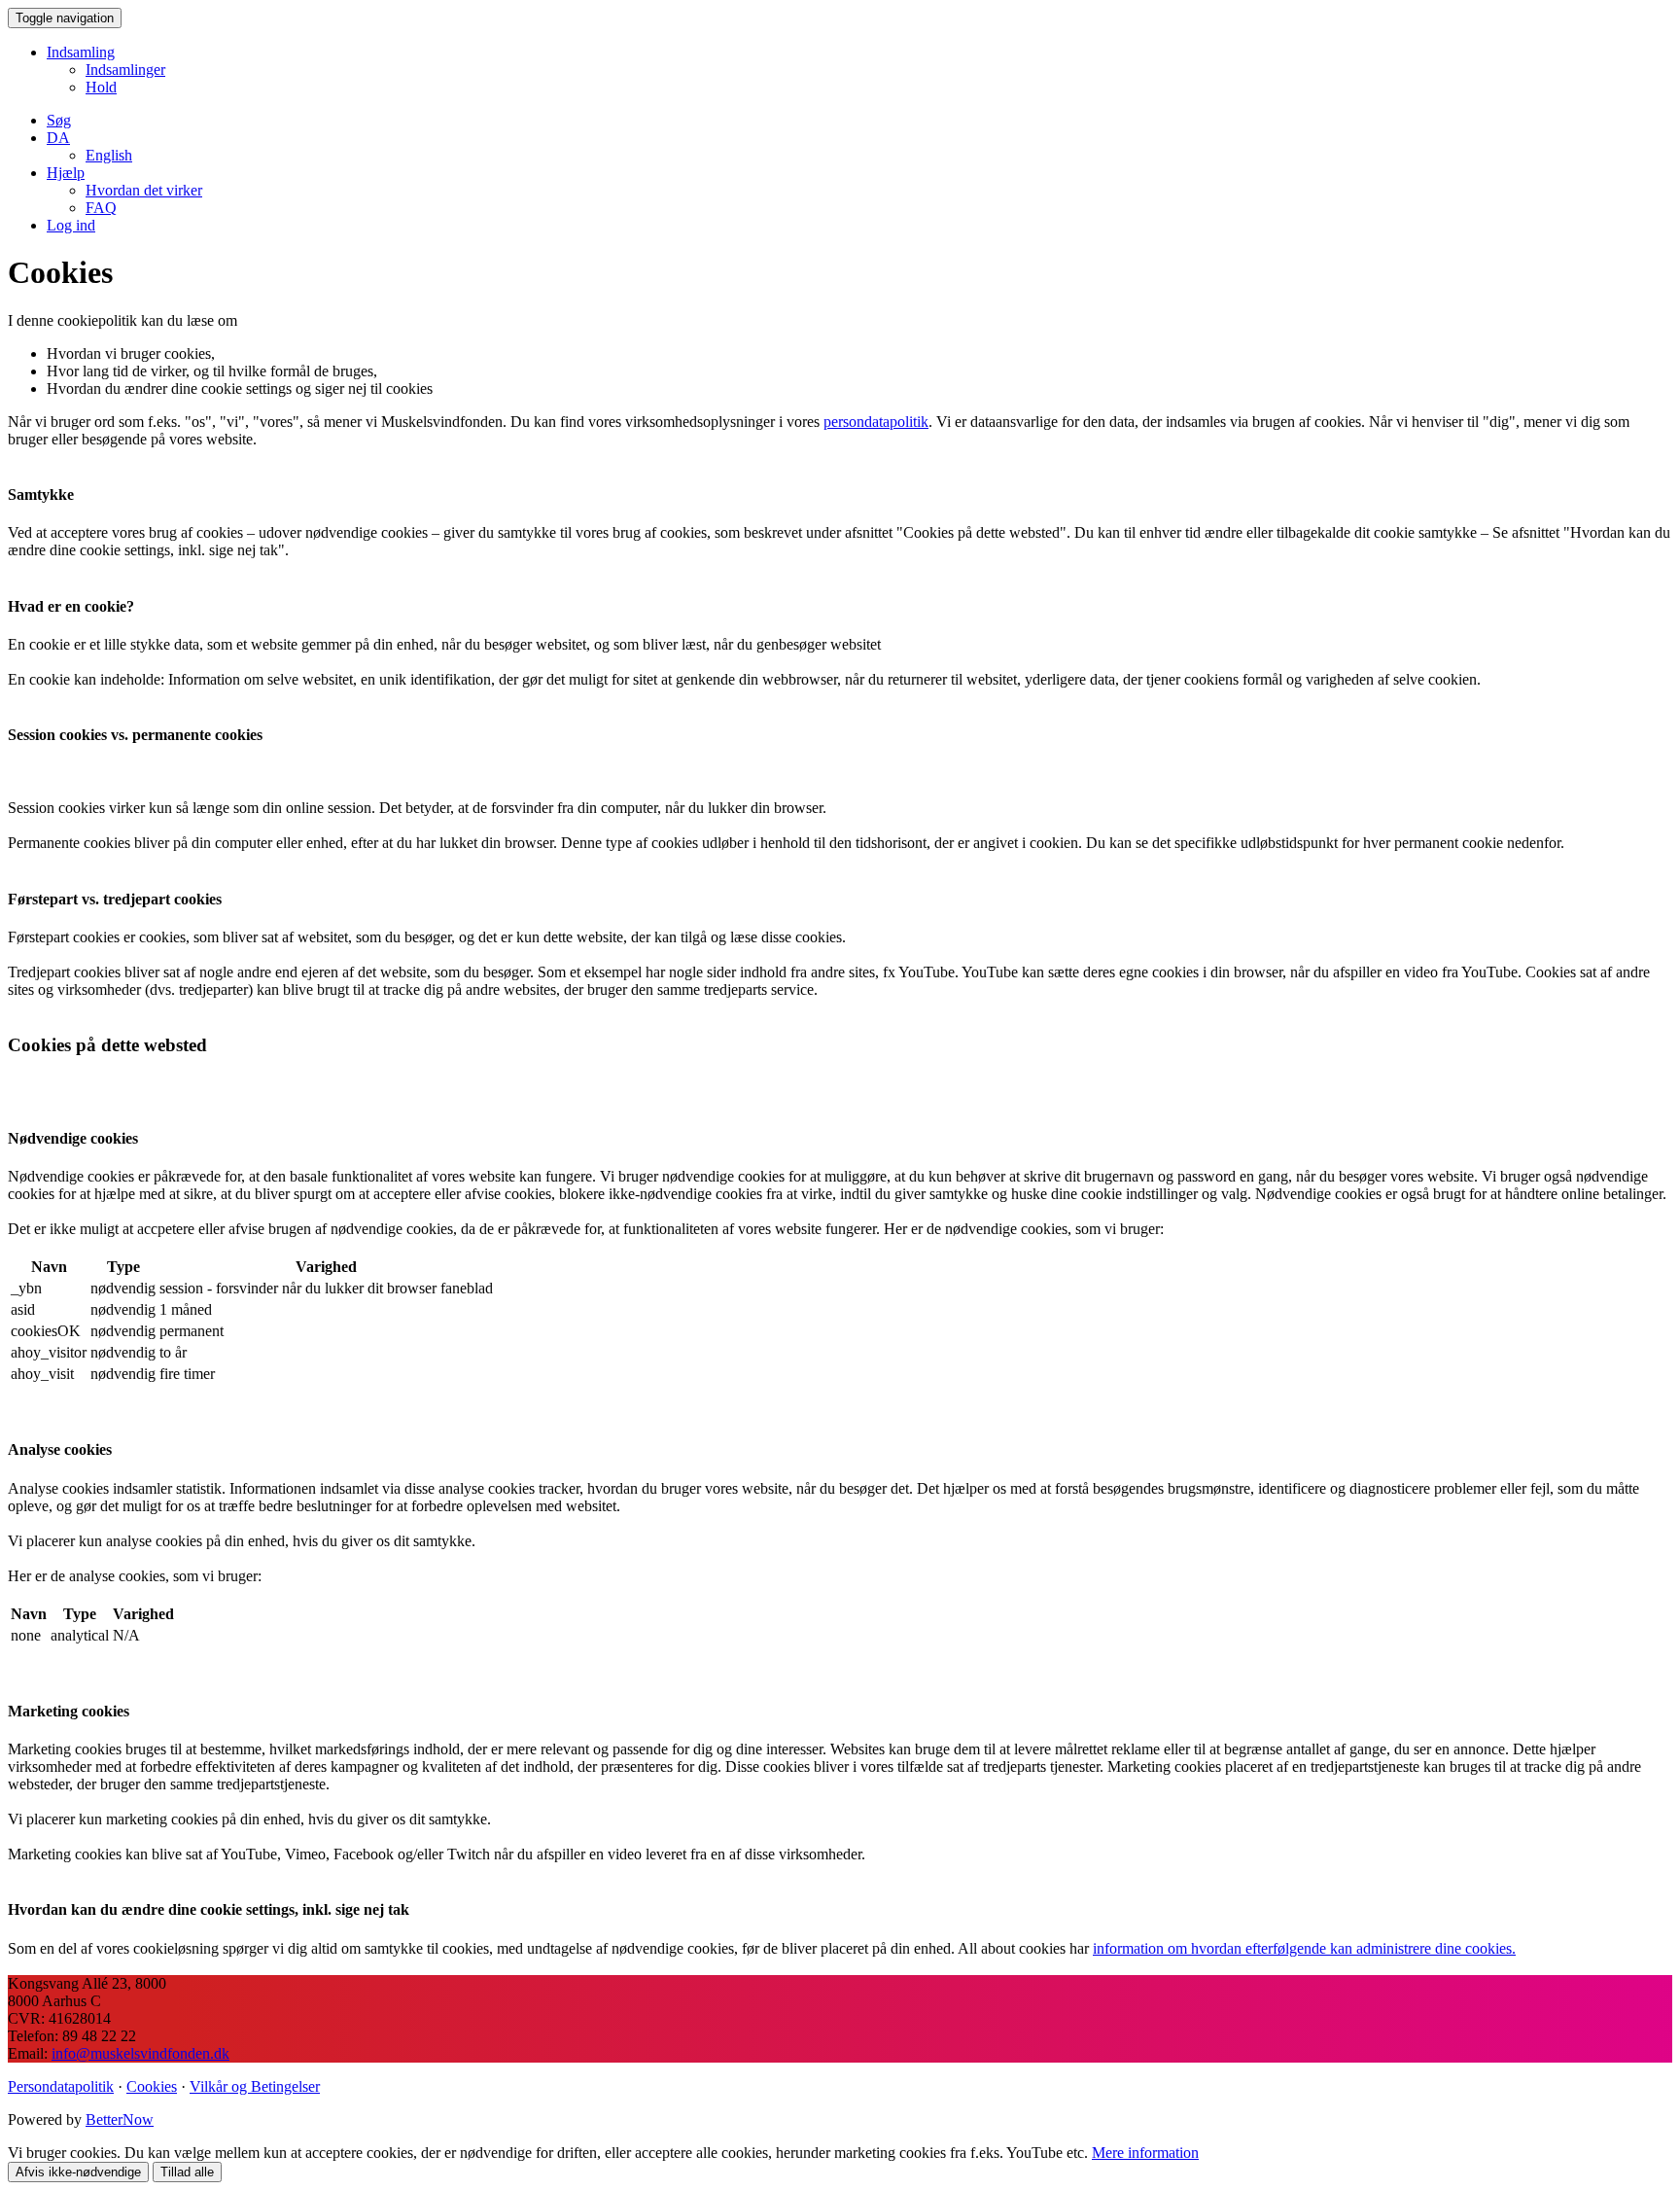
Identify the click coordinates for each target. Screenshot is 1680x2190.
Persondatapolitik (61, 2086)
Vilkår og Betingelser (255, 2086)
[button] (58, 138)
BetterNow (120, 2119)
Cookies (152, 2086)
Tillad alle (187, 2172)
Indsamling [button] (81, 52)
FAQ (101, 208)
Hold (101, 87)
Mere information (1145, 2153)
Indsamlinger (125, 70)
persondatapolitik (876, 422)
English (109, 155)
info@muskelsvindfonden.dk (140, 2053)
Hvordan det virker (144, 190)
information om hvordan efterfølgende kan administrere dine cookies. (1304, 1948)
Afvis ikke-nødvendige (78, 2172)
